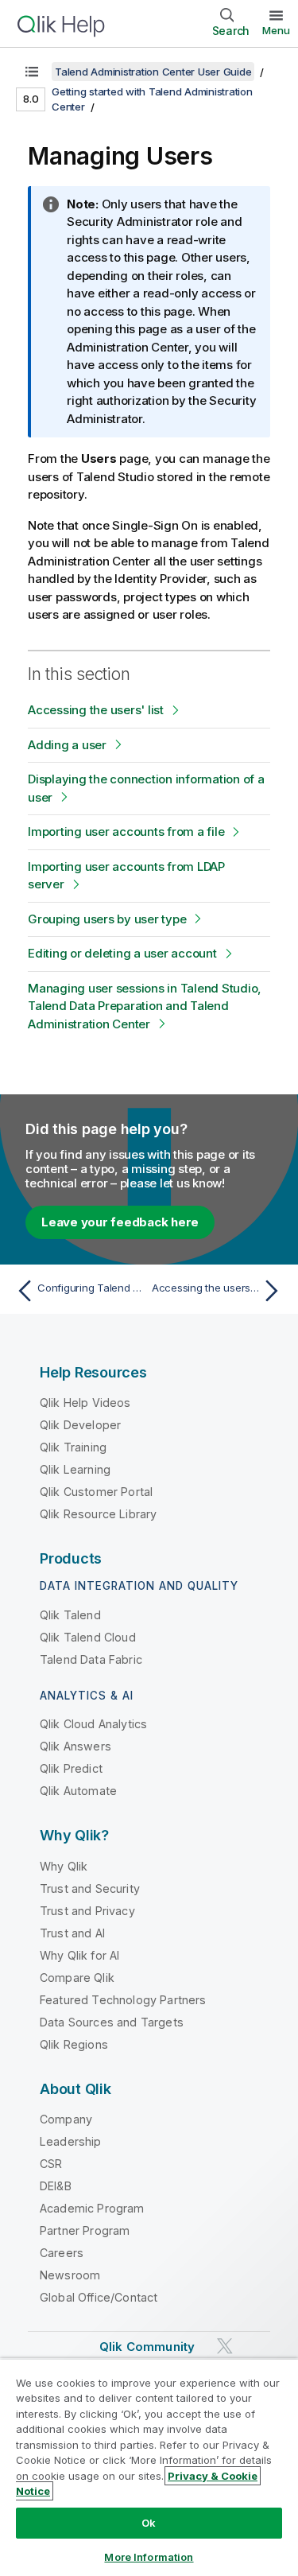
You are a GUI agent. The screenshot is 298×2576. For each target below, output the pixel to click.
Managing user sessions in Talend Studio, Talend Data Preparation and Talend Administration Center (145, 1006)
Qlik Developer (80, 1425)
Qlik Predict (71, 1768)
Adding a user (67, 745)
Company (66, 2119)
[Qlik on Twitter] (225, 2346)
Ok (149, 2523)
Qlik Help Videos (85, 1403)
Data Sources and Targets (112, 2022)
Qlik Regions (74, 2044)
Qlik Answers (75, 1746)
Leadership (71, 2141)
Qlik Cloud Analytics (93, 1724)
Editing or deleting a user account (122, 953)
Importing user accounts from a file (126, 831)
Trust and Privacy (87, 1911)
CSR (51, 2164)
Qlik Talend (70, 1615)
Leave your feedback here (120, 1222)
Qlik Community (147, 2347)
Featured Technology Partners (123, 2000)
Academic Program (92, 2208)
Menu (276, 30)
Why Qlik (64, 1866)
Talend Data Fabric (91, 1659)
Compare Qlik (77, 1978)
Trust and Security (90, 1888)
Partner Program (85, 2230)
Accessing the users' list (96, 710)
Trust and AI (72, 1933)
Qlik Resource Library (98, 1514)
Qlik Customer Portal (96, 1492)
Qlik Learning (75, 1469)
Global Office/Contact (99, 2297)
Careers (62, 2253)
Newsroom (70, 2275)
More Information (149, 2557)
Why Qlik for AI (79, 1955)
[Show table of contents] (32, 72)
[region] (149, 2467)
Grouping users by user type (107, 919)
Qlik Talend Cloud (88, 1637)
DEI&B (56, 2186)
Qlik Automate (78, 1791)
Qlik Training (73, 1447)
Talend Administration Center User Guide (153, 72)
